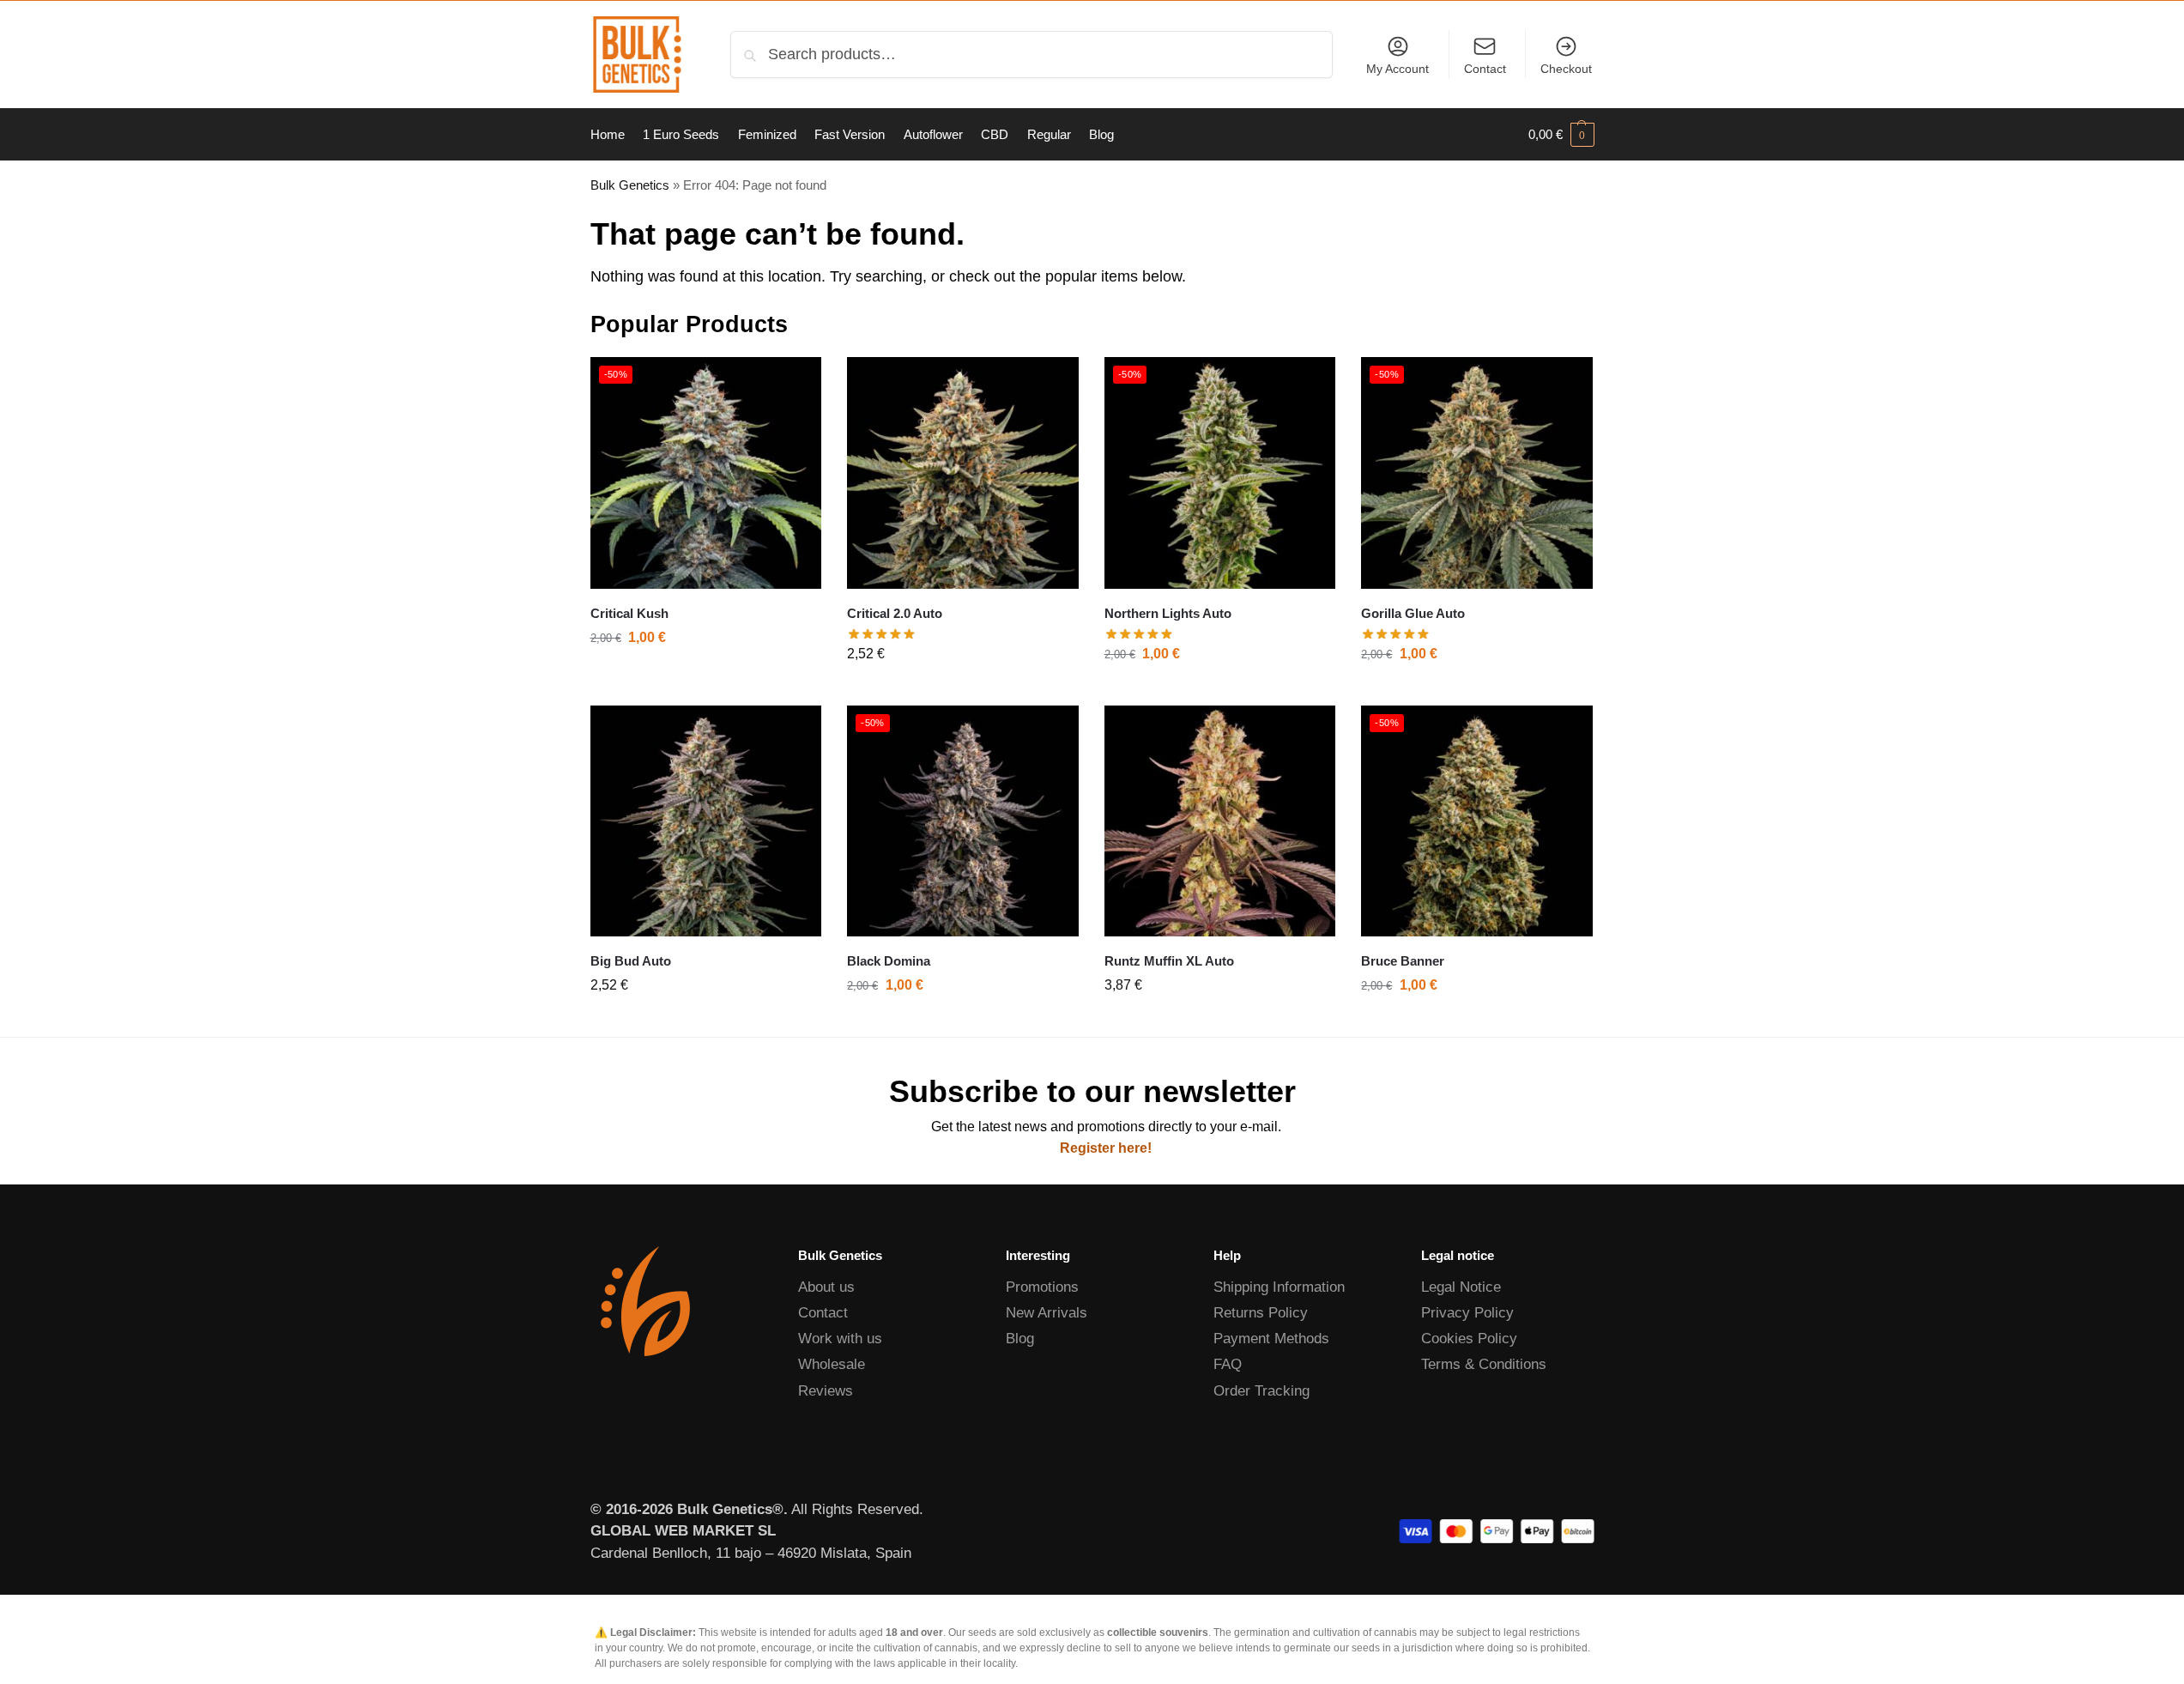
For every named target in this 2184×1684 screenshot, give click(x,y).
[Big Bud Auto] (706, 821)
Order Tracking (1261, 1391)
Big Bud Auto (631, 961)
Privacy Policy (1467, 1313)
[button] (1561, 135)
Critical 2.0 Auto (895, 613)
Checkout (1566, 69)
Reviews (826, 1391)
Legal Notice (1461, 1287)
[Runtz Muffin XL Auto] (1220, 821)
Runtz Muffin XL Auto (1169, 961)
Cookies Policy (1469, 1339)
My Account (1398, 69)
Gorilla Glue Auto (1413, 613)
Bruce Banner (1403, 961)
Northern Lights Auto (1168, 613)
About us (826, 1287)
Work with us (840, 1339)
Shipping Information (1279, 1287)
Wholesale (832, 1364)
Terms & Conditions (1484, 1364)
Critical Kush (629, 613)
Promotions (1042, 1287)
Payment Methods (1271, 1339)
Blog (1020, 1339)
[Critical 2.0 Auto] (963, 473)
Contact (1485, 69)
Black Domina (889, 961)
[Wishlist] (796, 383)
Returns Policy (1261, 1313)
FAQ (1228, 1364)
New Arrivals (1047, 1313)
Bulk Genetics (630, 185)
